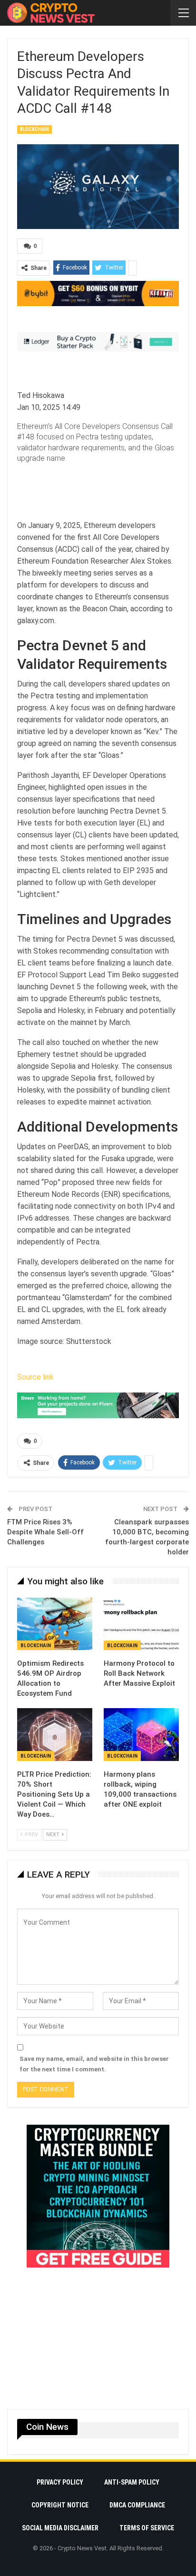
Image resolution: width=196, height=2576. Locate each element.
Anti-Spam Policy (132, 2482)
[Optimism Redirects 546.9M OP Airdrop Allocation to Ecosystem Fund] (55, 1624)
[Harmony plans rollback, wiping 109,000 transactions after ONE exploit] (141, 1735)
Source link (35, 1377)
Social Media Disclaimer (60, 2528)
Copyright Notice (60, 2505)
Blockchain (34, 129)
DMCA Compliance (137, 2505)
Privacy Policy (60, 2482)
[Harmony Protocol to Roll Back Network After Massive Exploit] (141, 1624)
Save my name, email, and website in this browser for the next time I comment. (94, 2064)
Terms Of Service (147, 2528)
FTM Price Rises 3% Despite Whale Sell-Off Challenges (45, 1532)
